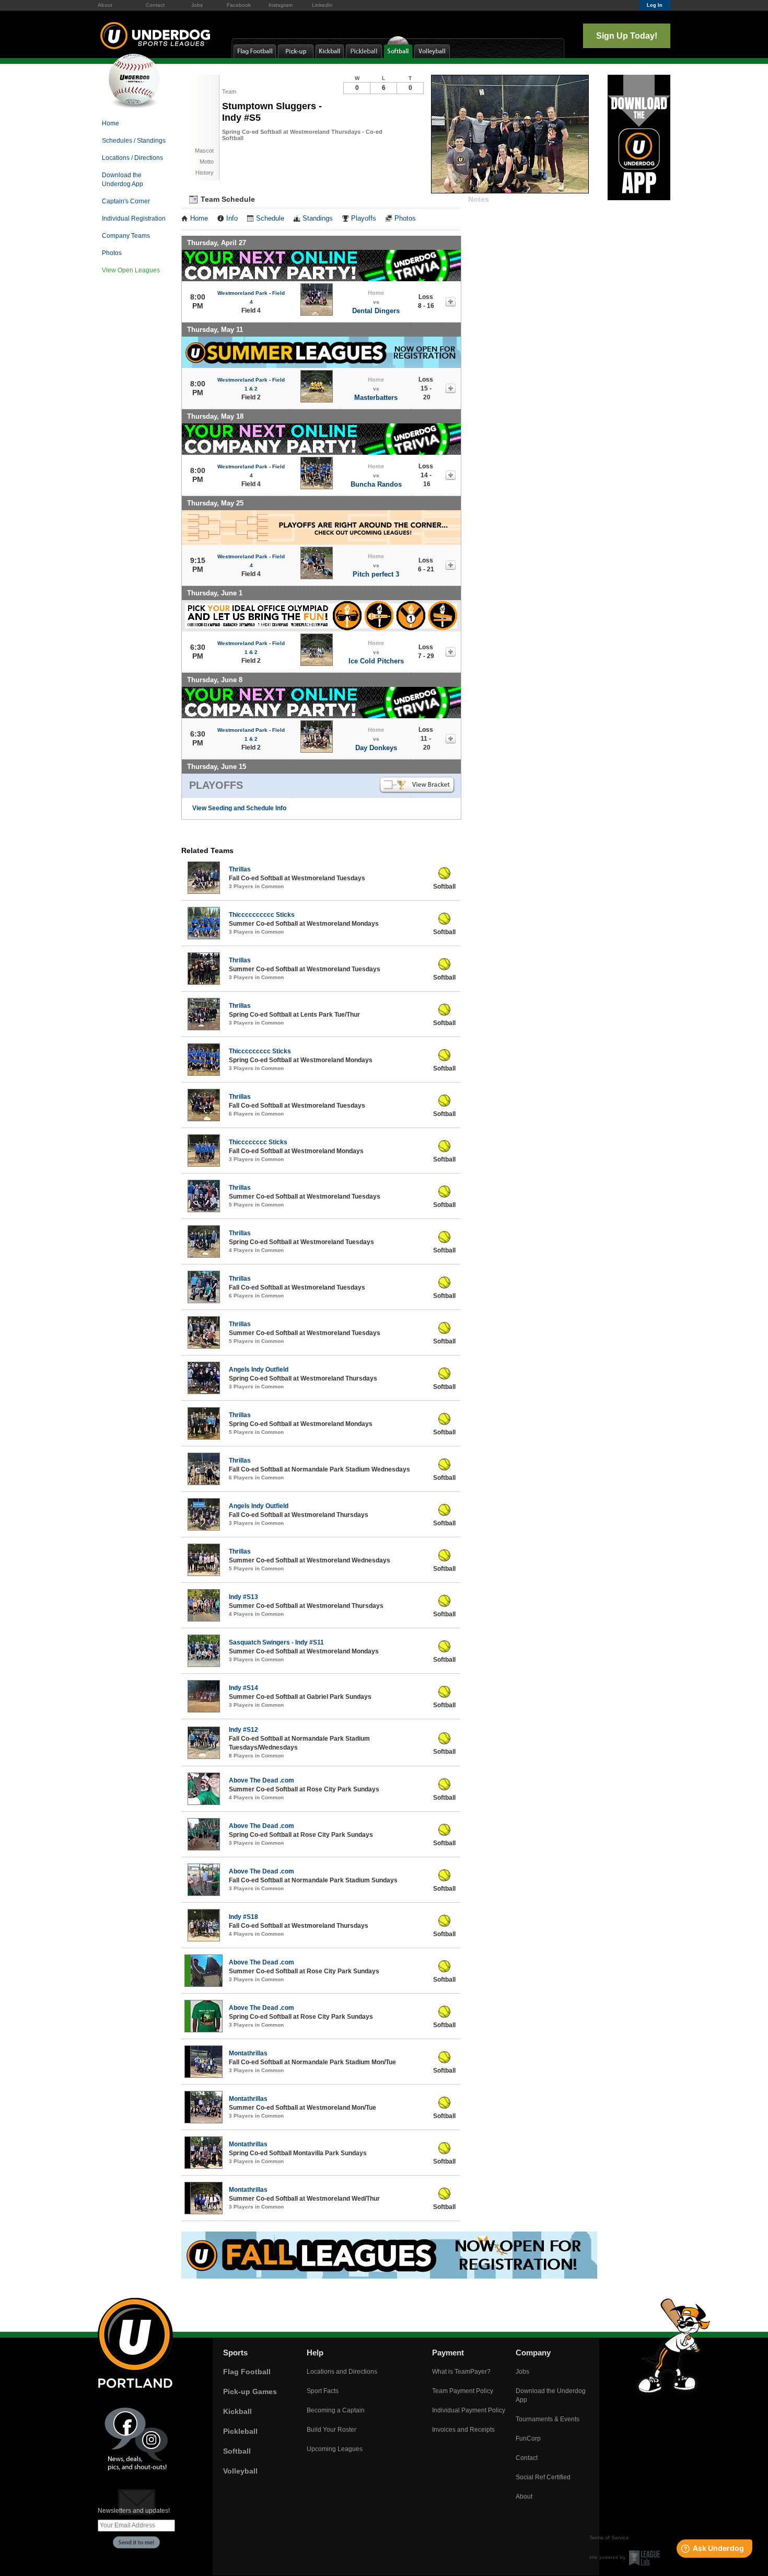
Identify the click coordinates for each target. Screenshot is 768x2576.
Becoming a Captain (336, 2410)
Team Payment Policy (463, 2391)
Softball (237, 2451)
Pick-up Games (250, 2391)
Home (110, 123)
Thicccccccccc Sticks (262, 915)
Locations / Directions (132, 158)
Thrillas (240, 869)
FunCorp (528, 2439)
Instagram (281, 5)
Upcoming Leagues (335, 2449)
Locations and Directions (342, 2372)
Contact (155, 5)
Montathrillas (248, 2053)
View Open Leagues (131, 270)
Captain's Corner (126, 201)
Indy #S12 (243, 1730)
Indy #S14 (243, 1688)
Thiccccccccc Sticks (260, 1051)
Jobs (197, 5)
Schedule (270, 218)
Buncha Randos (376, 484)
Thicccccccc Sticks (258, 1142)
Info (232, 218)
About (105, 5)
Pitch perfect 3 (376, 574)
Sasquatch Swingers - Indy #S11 (276, 1642)
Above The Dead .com (261, 1780)
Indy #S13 (243, 1597)
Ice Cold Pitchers (376, 661)
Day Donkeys (376, 748)
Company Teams (126, 236)
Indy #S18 (243, 1917)
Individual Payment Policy (469, 2410)
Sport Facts (323, 2391)
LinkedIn (322, 5)
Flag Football (247, 2372)
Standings (318, 218)
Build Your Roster (331, 2430)
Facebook (239, 5)
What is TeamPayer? (461, 2372)
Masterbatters (376, 398)
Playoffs (364, 218)
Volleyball (240, 2471)
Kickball (237, 2411)
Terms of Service (609, 2538)
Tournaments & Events (548, 2419)
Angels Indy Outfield (259, 1370)
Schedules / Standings (134, 141)
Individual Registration (134, 218)
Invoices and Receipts (463, 2430)
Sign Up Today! (627, 36)
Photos (112, 253)
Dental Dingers (376, 311)
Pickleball (240, 2431)
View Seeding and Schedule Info (239, 808)
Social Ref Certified (543, 2477)
